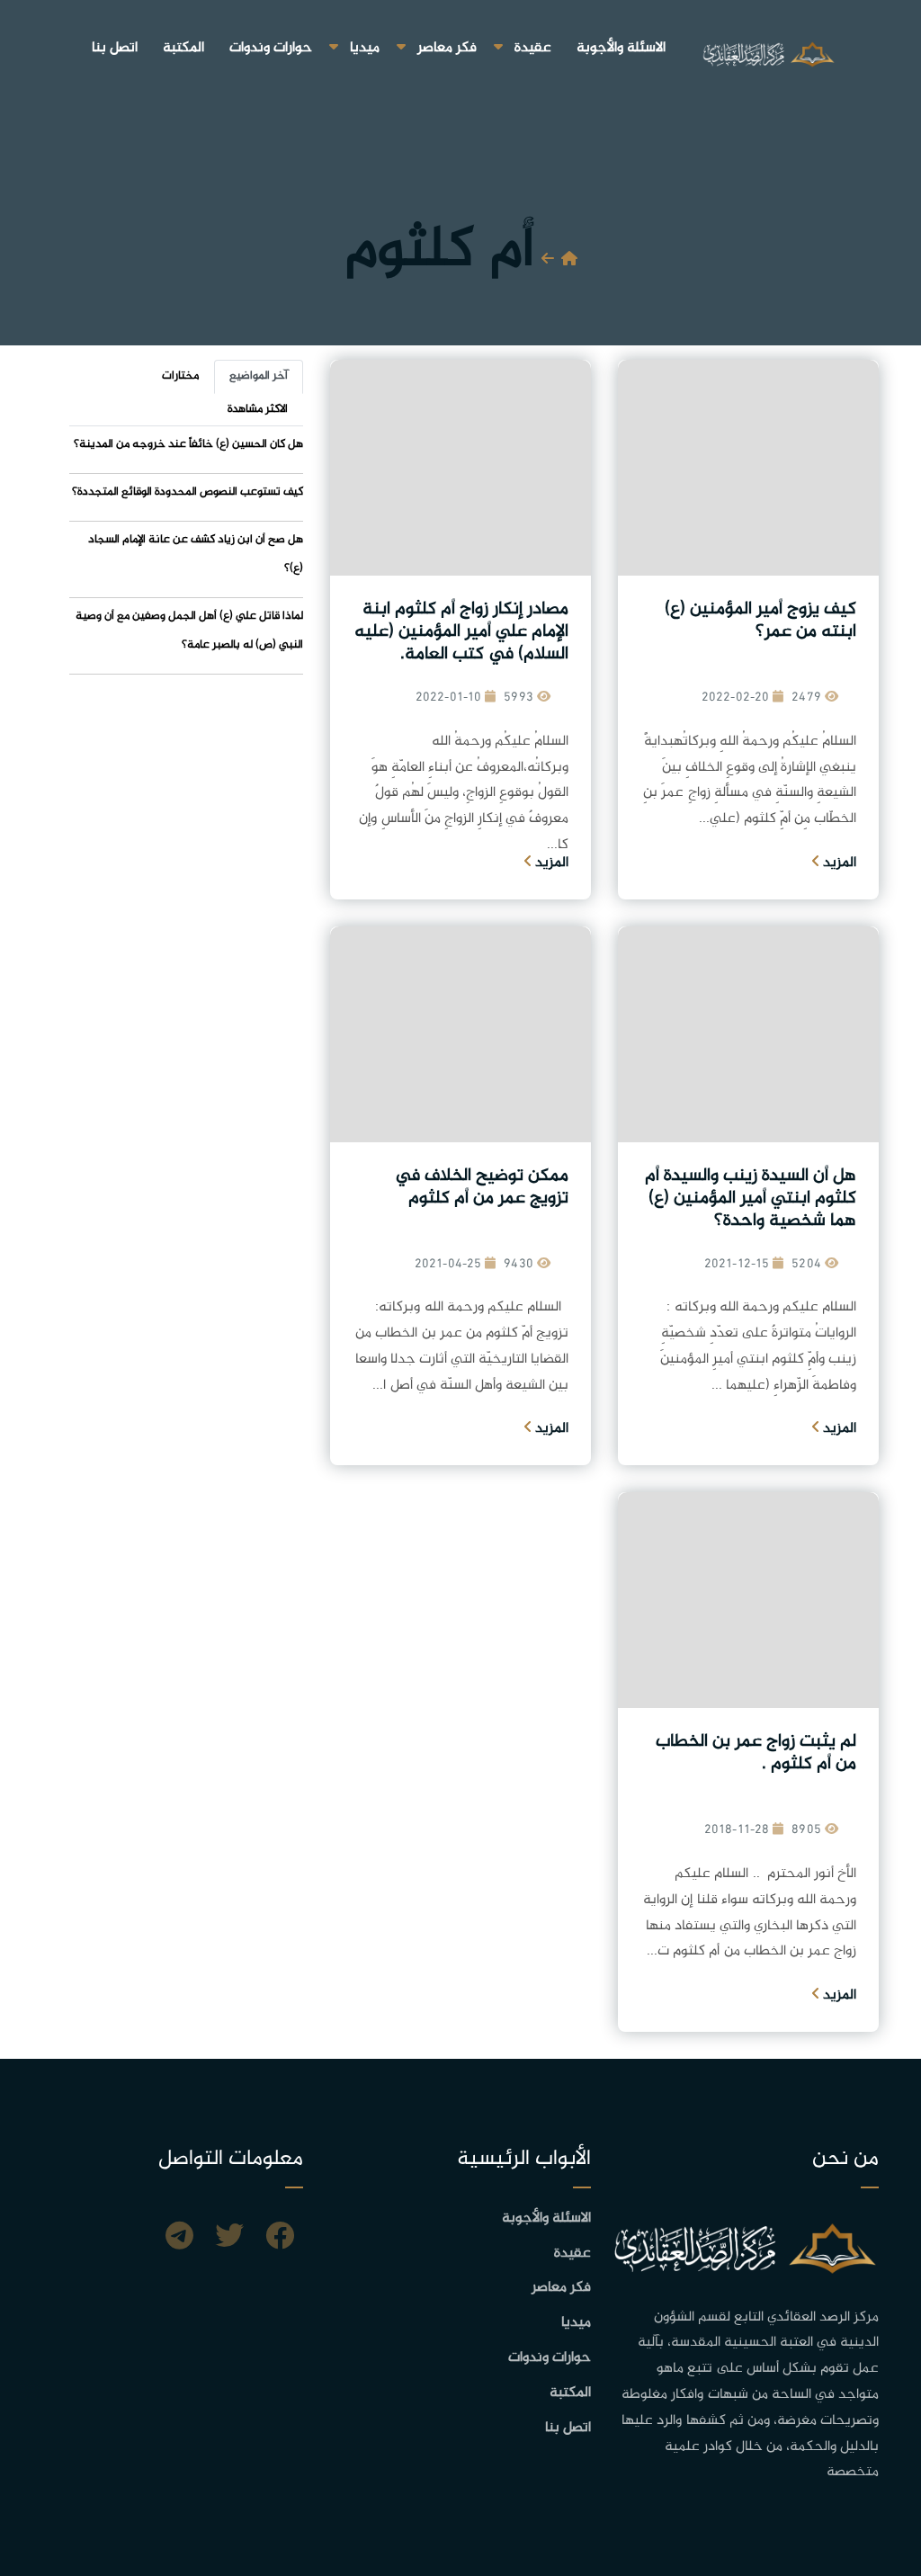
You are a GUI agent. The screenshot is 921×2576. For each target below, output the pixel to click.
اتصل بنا (115, 48)
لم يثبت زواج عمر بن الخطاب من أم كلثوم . (756, 1753)
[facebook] (280, 2239)
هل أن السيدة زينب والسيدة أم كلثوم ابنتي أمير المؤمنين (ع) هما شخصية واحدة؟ (751, 1199)
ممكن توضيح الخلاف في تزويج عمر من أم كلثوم (482, 1187)
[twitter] (229, 2239)
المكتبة (183, 48)
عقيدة (533, 48)
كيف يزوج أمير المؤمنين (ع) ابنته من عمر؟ (760, 621)
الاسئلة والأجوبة (621, 48)
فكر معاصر (447, 48)
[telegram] (179, 2239)
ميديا (365, 48)
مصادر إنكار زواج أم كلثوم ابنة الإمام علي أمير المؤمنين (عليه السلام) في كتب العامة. (461, 632)
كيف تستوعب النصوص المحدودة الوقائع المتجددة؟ (188, 492)
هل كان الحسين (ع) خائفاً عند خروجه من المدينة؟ (188, 444)
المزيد (838, 863)
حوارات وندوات (271, 48)
